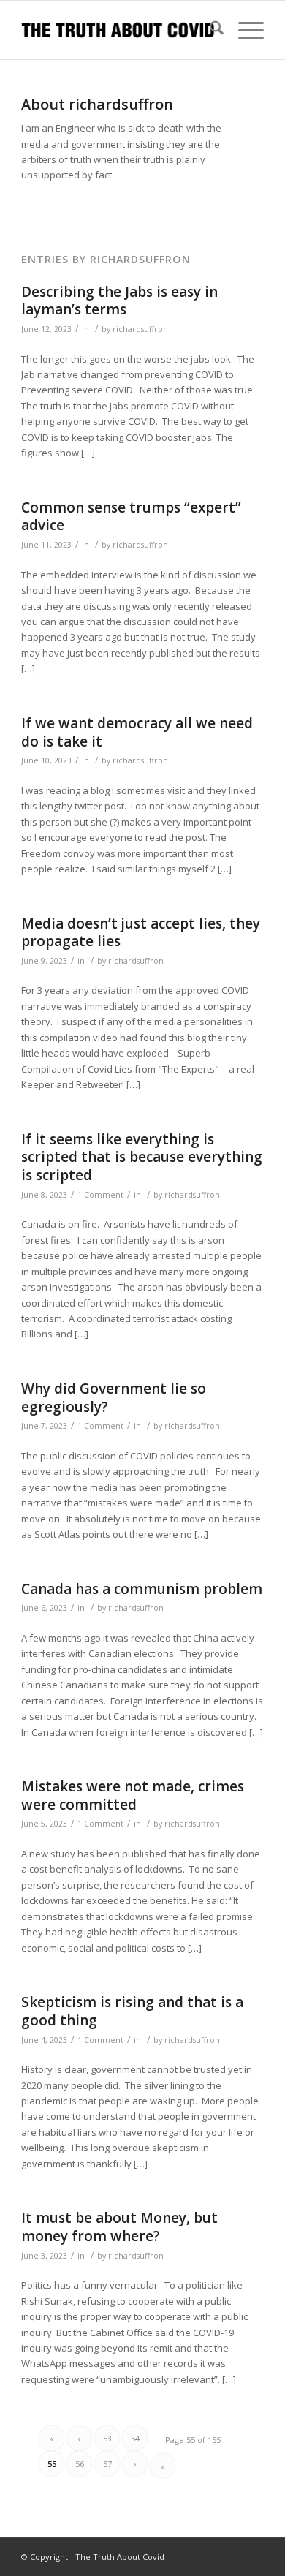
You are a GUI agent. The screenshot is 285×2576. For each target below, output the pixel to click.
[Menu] (244, 30)
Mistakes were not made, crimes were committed (133, 1795)
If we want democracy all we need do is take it (137, 732)
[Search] (209, 30)
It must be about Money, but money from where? (119, 2227)
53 (107, 2438)
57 (107, 2464)
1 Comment (100, 1195)
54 (135, 2438)
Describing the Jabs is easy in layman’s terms (119, 301)
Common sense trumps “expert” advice (131, 517)
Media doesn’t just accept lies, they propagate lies (141, 933)
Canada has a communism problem (142, 1589)
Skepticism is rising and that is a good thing (132, 2011)
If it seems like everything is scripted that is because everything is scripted (142, 1157)
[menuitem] (209, 30)
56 (80, 2464)
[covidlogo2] (118, 30)
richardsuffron (140, 329)
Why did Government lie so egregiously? (114, 1398)
